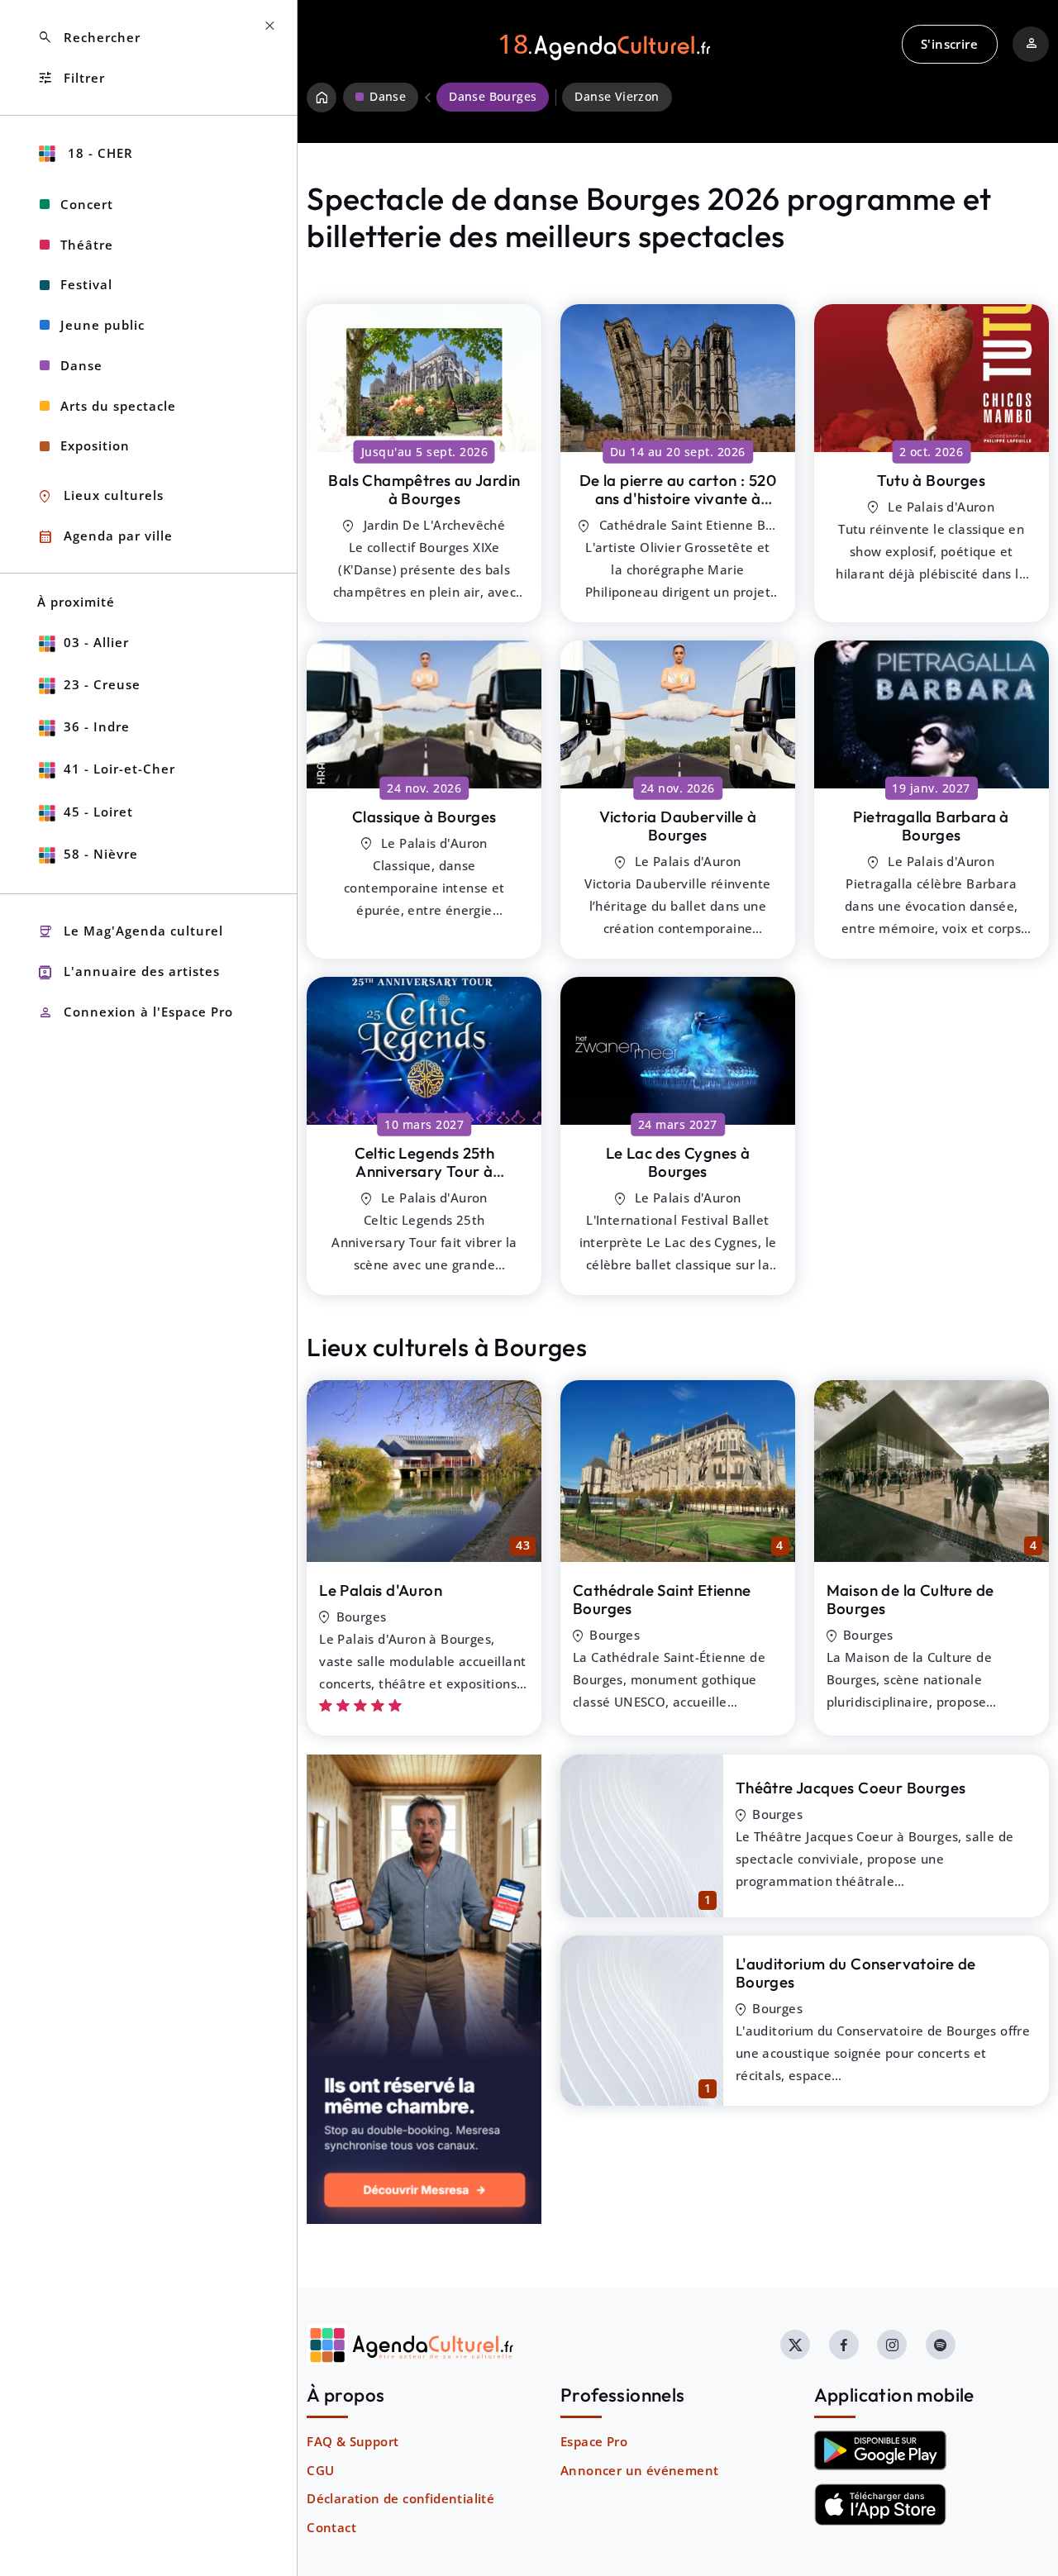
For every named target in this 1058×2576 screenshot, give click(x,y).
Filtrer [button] (71, 78)
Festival (86, 284)
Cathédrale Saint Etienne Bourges (662, 1600)
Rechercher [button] (89, 38)
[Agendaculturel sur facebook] (844, 2345)
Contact (331, 2527)
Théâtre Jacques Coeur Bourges (851, 1788)
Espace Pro (594, 2441)
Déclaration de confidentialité (400, 2498)
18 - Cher (98, 153)
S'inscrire (949, 44)
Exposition (95, 445)
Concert (87, 204)
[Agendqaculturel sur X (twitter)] (795, 2345)
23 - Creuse (102, 684)
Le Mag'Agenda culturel (130, 932)
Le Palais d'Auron (381, 1590)
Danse (81, 365)
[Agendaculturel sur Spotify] (941, 2345)
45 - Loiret (98, 812)
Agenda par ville (105, 537)
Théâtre (87, 245)
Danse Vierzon (617, 97)
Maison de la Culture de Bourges (910, 1600)
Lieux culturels (100, 496)
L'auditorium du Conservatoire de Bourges (856, 1973)
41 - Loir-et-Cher (119, 769)
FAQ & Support (353, 2441)
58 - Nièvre (101, 854)
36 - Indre (97, 726)
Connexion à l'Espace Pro (135, 1013)
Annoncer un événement (639, 2470)
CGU (320, 2470)
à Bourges (424, 490)
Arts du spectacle (118, 406)
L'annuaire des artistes (129, 972)
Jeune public (102, 325)
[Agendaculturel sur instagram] (892, 2345)
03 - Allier (96, 642)
